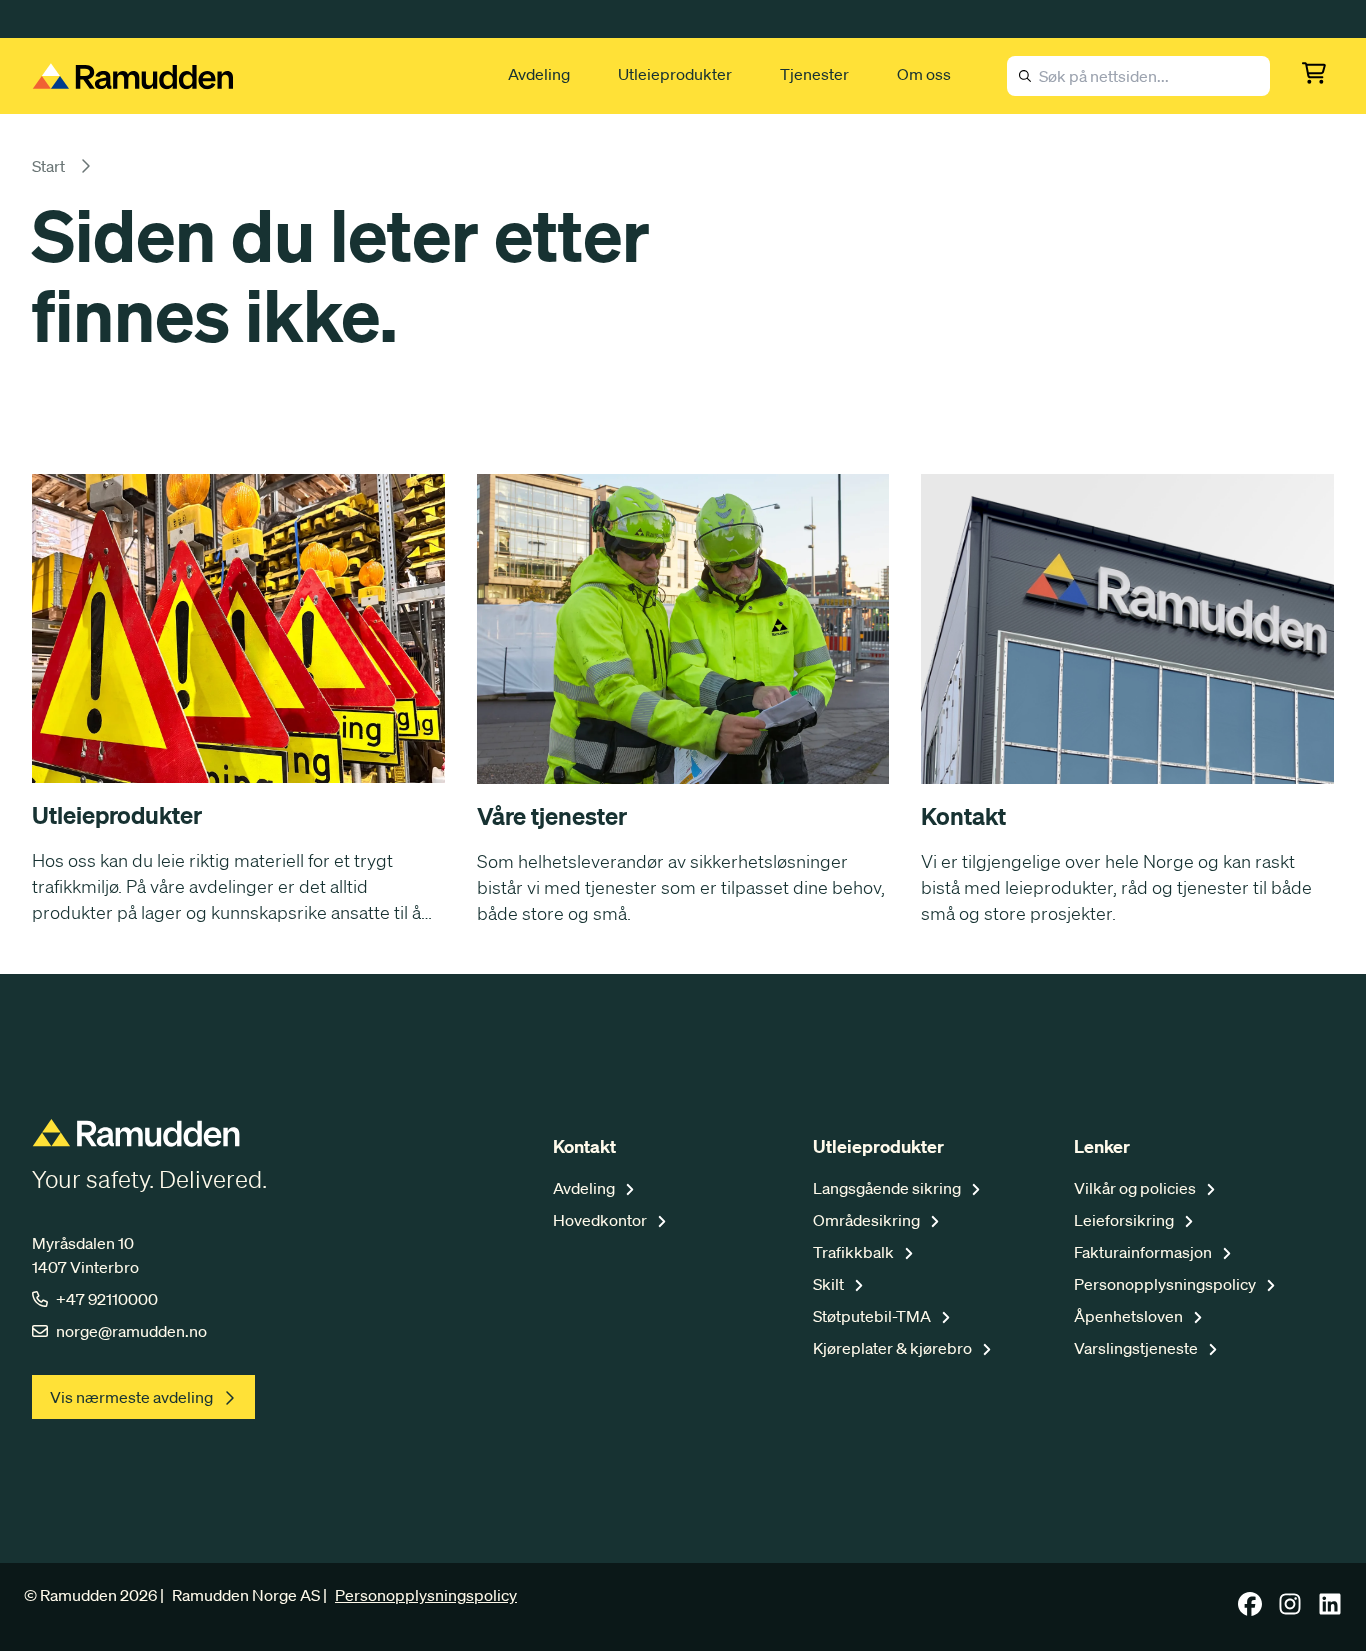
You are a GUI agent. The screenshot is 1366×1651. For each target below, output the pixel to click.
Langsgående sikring (888, 1188)
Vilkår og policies (1136, 1188)
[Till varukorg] (1318, 76)
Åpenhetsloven (1130, 1316)
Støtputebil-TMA (873, 1316)
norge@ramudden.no (131, 1331)
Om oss (924, 74)
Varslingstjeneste (1137, 1348)
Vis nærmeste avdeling (131, 1397)
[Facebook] (1250, 1610)
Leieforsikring (1125, 1220)
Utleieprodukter (675, 74)
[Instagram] (1290, 1610)
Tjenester (814, 74)
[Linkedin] (1330, 1610)
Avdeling (539, 74)
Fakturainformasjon (1144, 1252)
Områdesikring (868, 1220)
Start (48, 166)
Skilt (830, 1284)
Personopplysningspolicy (1166, 1284)
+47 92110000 (107, 1299)
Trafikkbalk (855, 1252)
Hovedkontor (601, 1220)
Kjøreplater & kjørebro (894, 1348)
